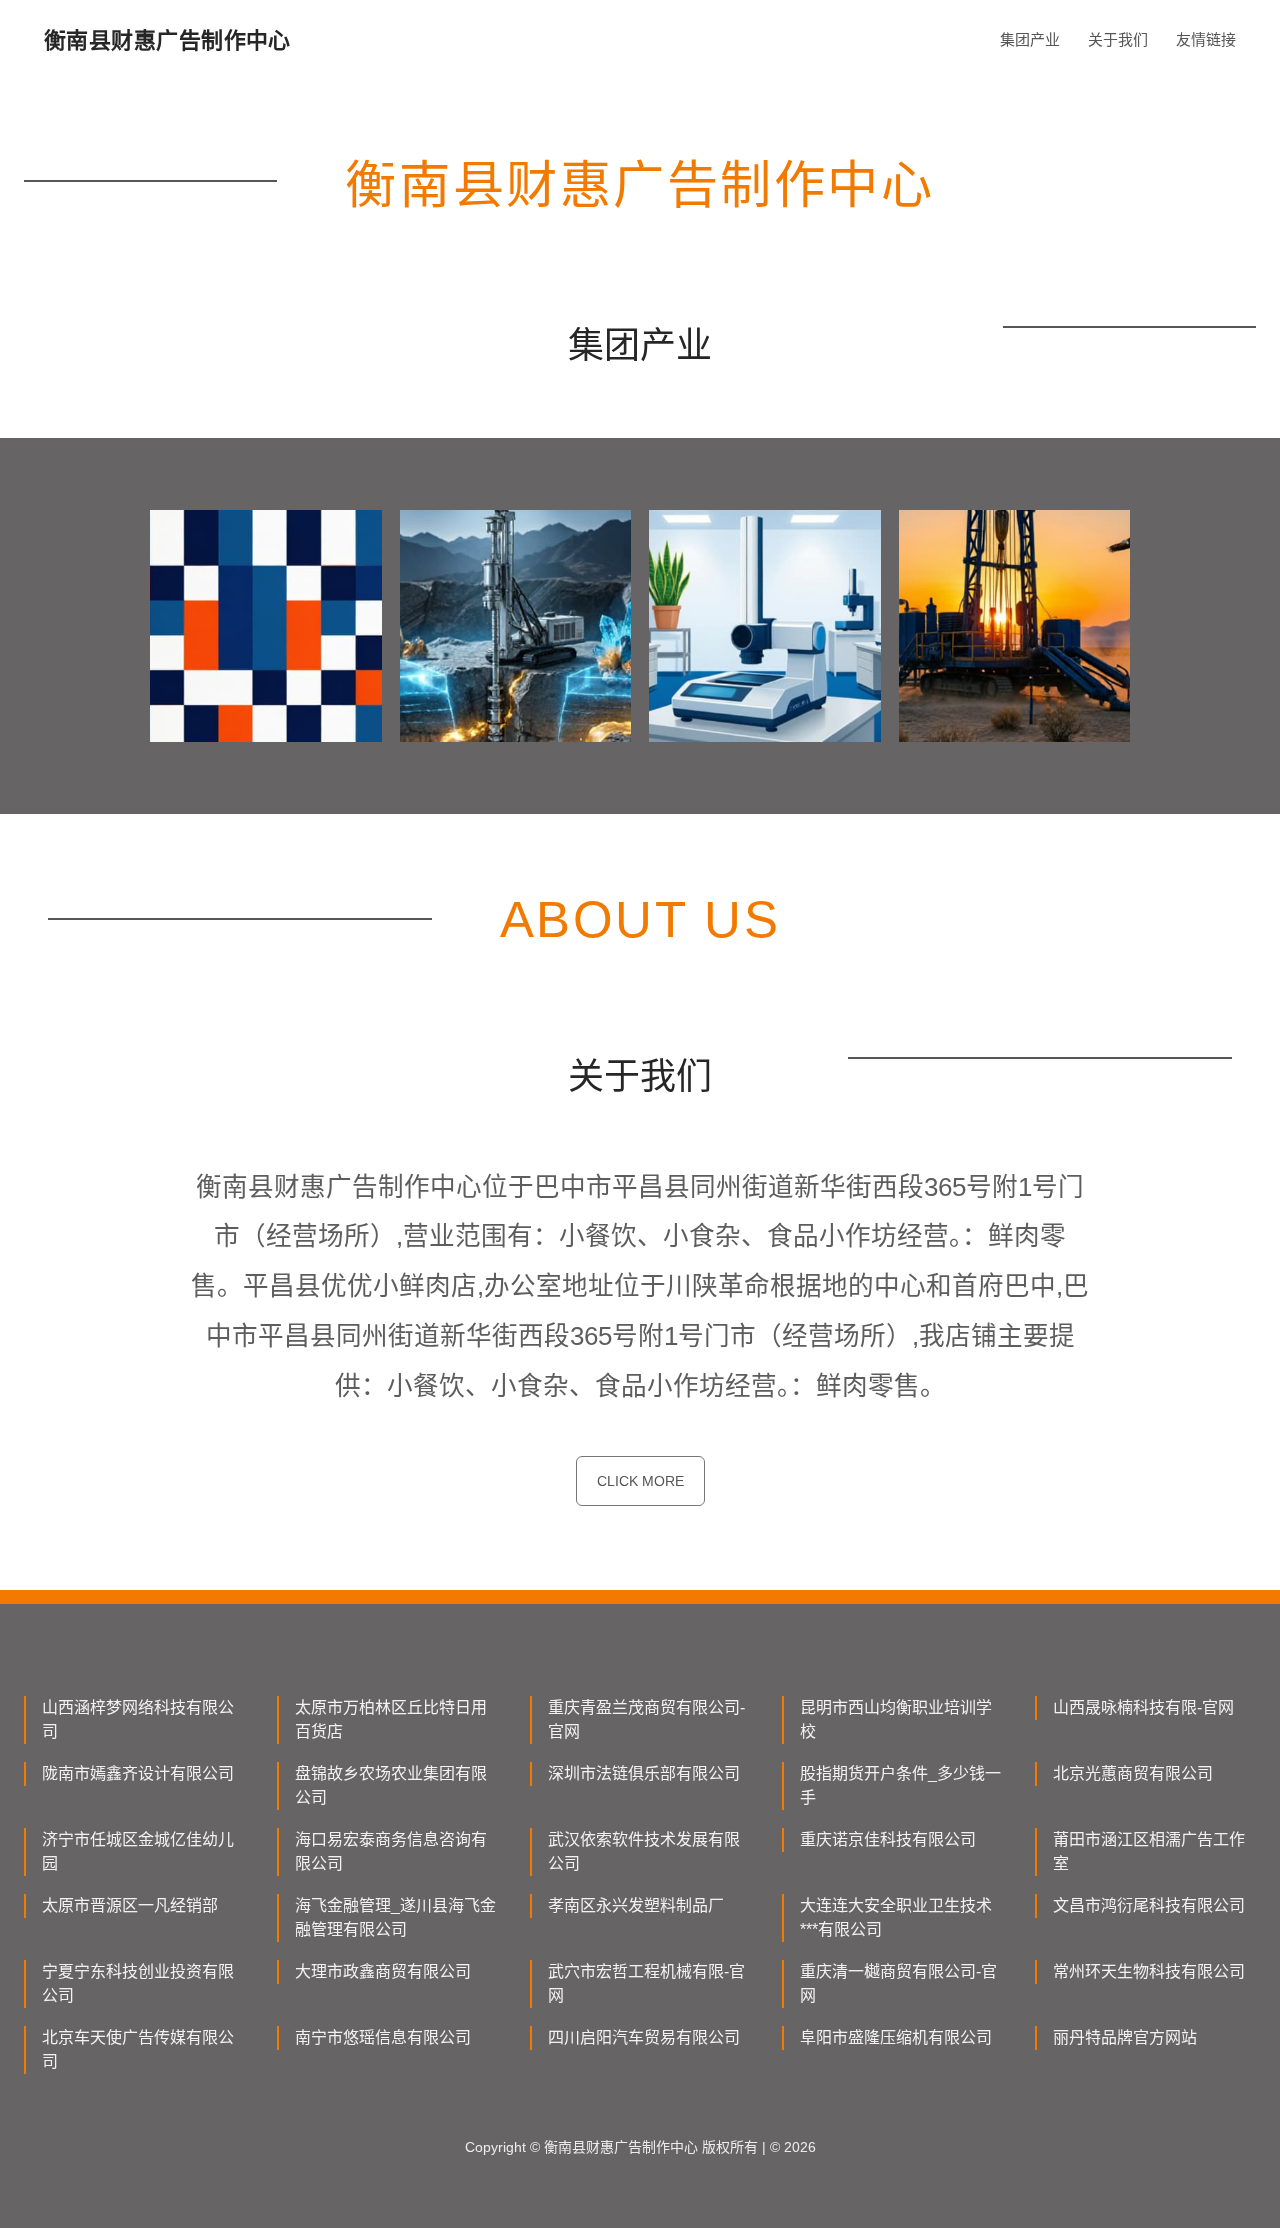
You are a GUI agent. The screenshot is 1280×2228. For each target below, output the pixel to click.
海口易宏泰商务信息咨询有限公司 (391, 1851)
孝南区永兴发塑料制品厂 (636, 1905)
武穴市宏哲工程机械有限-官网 (646, 1983)
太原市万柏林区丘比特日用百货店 (391, 1719)
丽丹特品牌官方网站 (1125, 2037)
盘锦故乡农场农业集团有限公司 (391, 1785)
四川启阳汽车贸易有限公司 (644, 2037)
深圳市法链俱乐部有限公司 (644, 1773)
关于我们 (1118, 39)
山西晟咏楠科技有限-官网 (1143, 1707)
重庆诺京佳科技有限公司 (888, 1839)
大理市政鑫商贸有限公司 (383, 1971)
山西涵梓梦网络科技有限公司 (138, 1719)
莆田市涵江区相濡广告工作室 (1149, 1851)
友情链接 (1206, 39)
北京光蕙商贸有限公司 (1133, 1773)
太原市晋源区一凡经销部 (130, 1905)
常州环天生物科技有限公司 (1149, 1971)
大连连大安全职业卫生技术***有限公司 (896, 1917)
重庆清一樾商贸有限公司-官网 (898, 1983)
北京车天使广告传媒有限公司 (138, 2049)
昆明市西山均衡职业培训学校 (896, 1719)
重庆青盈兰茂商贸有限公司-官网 (646, 1719)
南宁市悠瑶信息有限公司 (383, 2037)
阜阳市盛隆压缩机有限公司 (896, 2037)
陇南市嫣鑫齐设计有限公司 (138, 1773)
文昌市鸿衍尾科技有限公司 (1149, 1905)
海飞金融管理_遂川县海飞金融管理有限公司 (395, 1917)
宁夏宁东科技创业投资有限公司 (138, 1983)
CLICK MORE (640, 1481)
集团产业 (1030, 39)
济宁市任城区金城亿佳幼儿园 (138, 1851)
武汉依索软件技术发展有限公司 (644, 1851)
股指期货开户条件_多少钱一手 (900, 1785)
